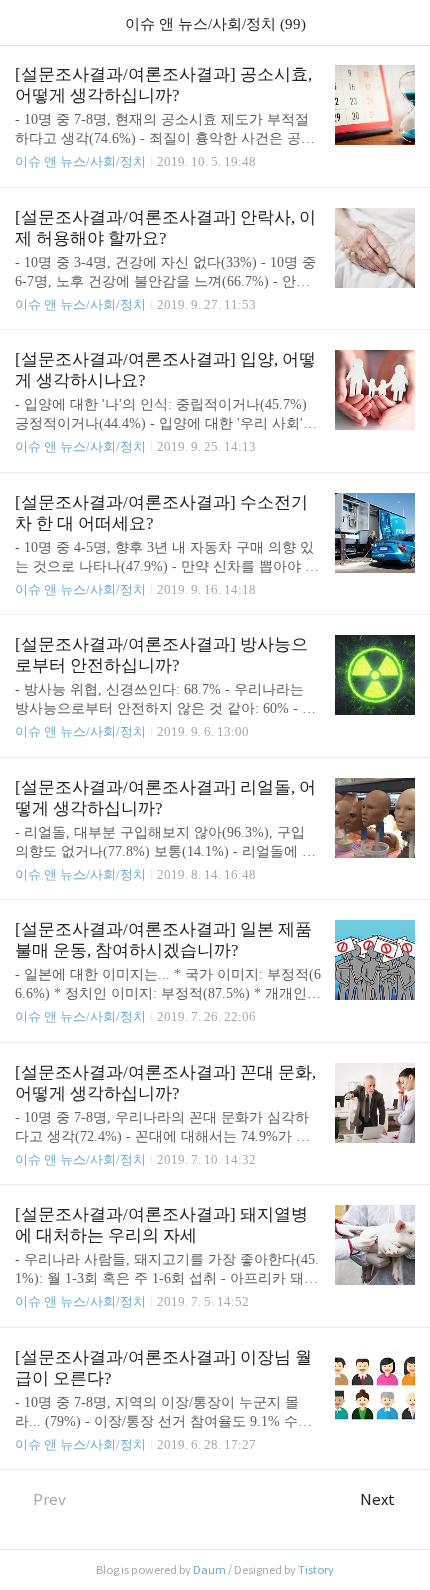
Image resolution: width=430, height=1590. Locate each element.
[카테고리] (24, 22)
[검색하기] (405, 22)
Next (377, 1499)
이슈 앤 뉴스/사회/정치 (80, 161)
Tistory (316, 1570)
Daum (209, 1570)
